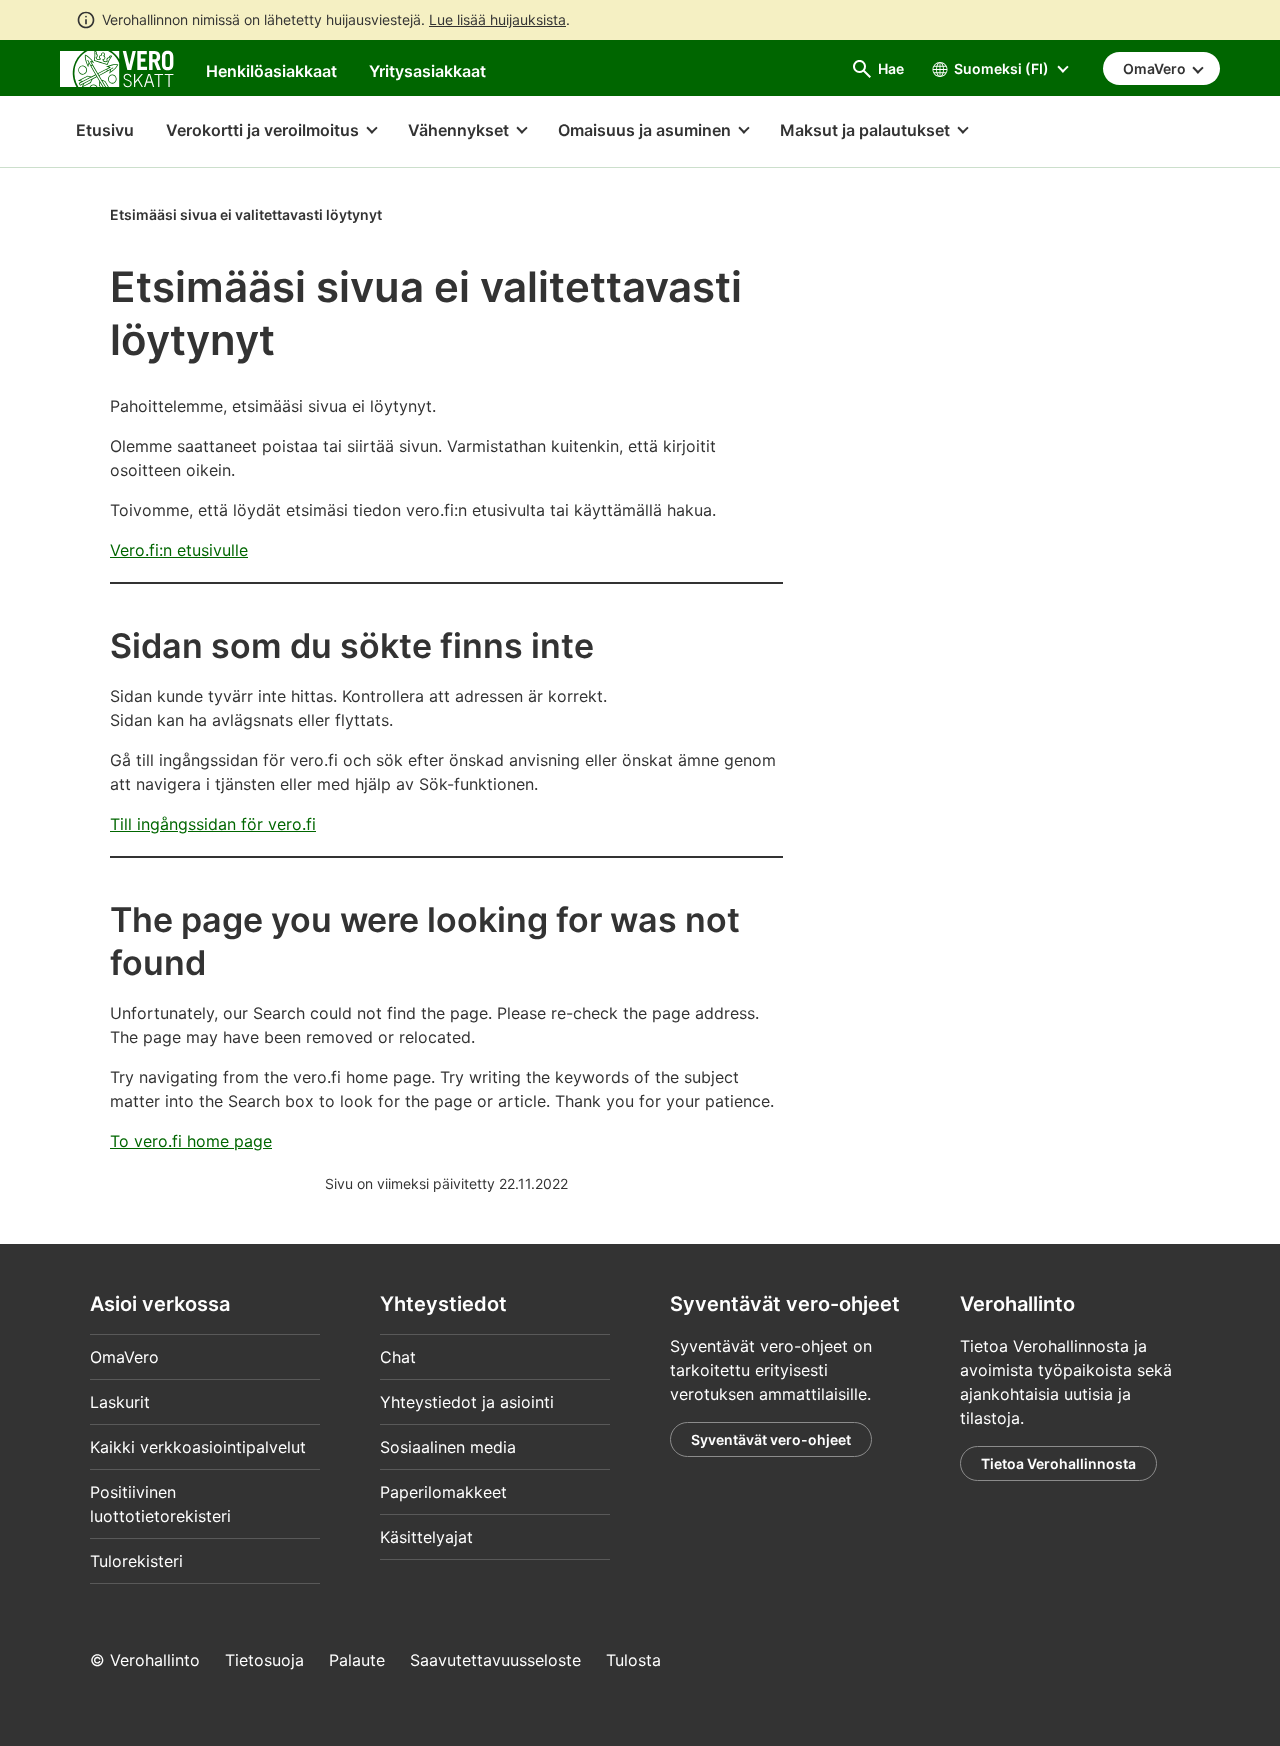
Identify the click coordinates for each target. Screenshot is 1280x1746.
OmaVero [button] (1156, 68)
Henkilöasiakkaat (271, 71)
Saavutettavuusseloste (495, 1660)
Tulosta (633, 1660)
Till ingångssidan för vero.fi (213, 824)
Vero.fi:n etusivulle (179, 550)
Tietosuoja (264, 1660)
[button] (271, 132)
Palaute (357, 1660)
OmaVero (124, 1357)
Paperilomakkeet (443, 1492)
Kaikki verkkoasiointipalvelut (198, 1447)
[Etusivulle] (117, 67)
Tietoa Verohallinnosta (1058, 1463)
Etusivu (97, 130)
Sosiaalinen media (448, 1447)
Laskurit (120, 1402)
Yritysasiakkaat (427, 71)
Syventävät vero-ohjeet (771, 1439)
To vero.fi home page (191, 1141)
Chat (398, 1357)
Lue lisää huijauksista (497, 19)
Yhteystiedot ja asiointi (467, 1402)
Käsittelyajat (426, 1537)
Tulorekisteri (136, 1561)
